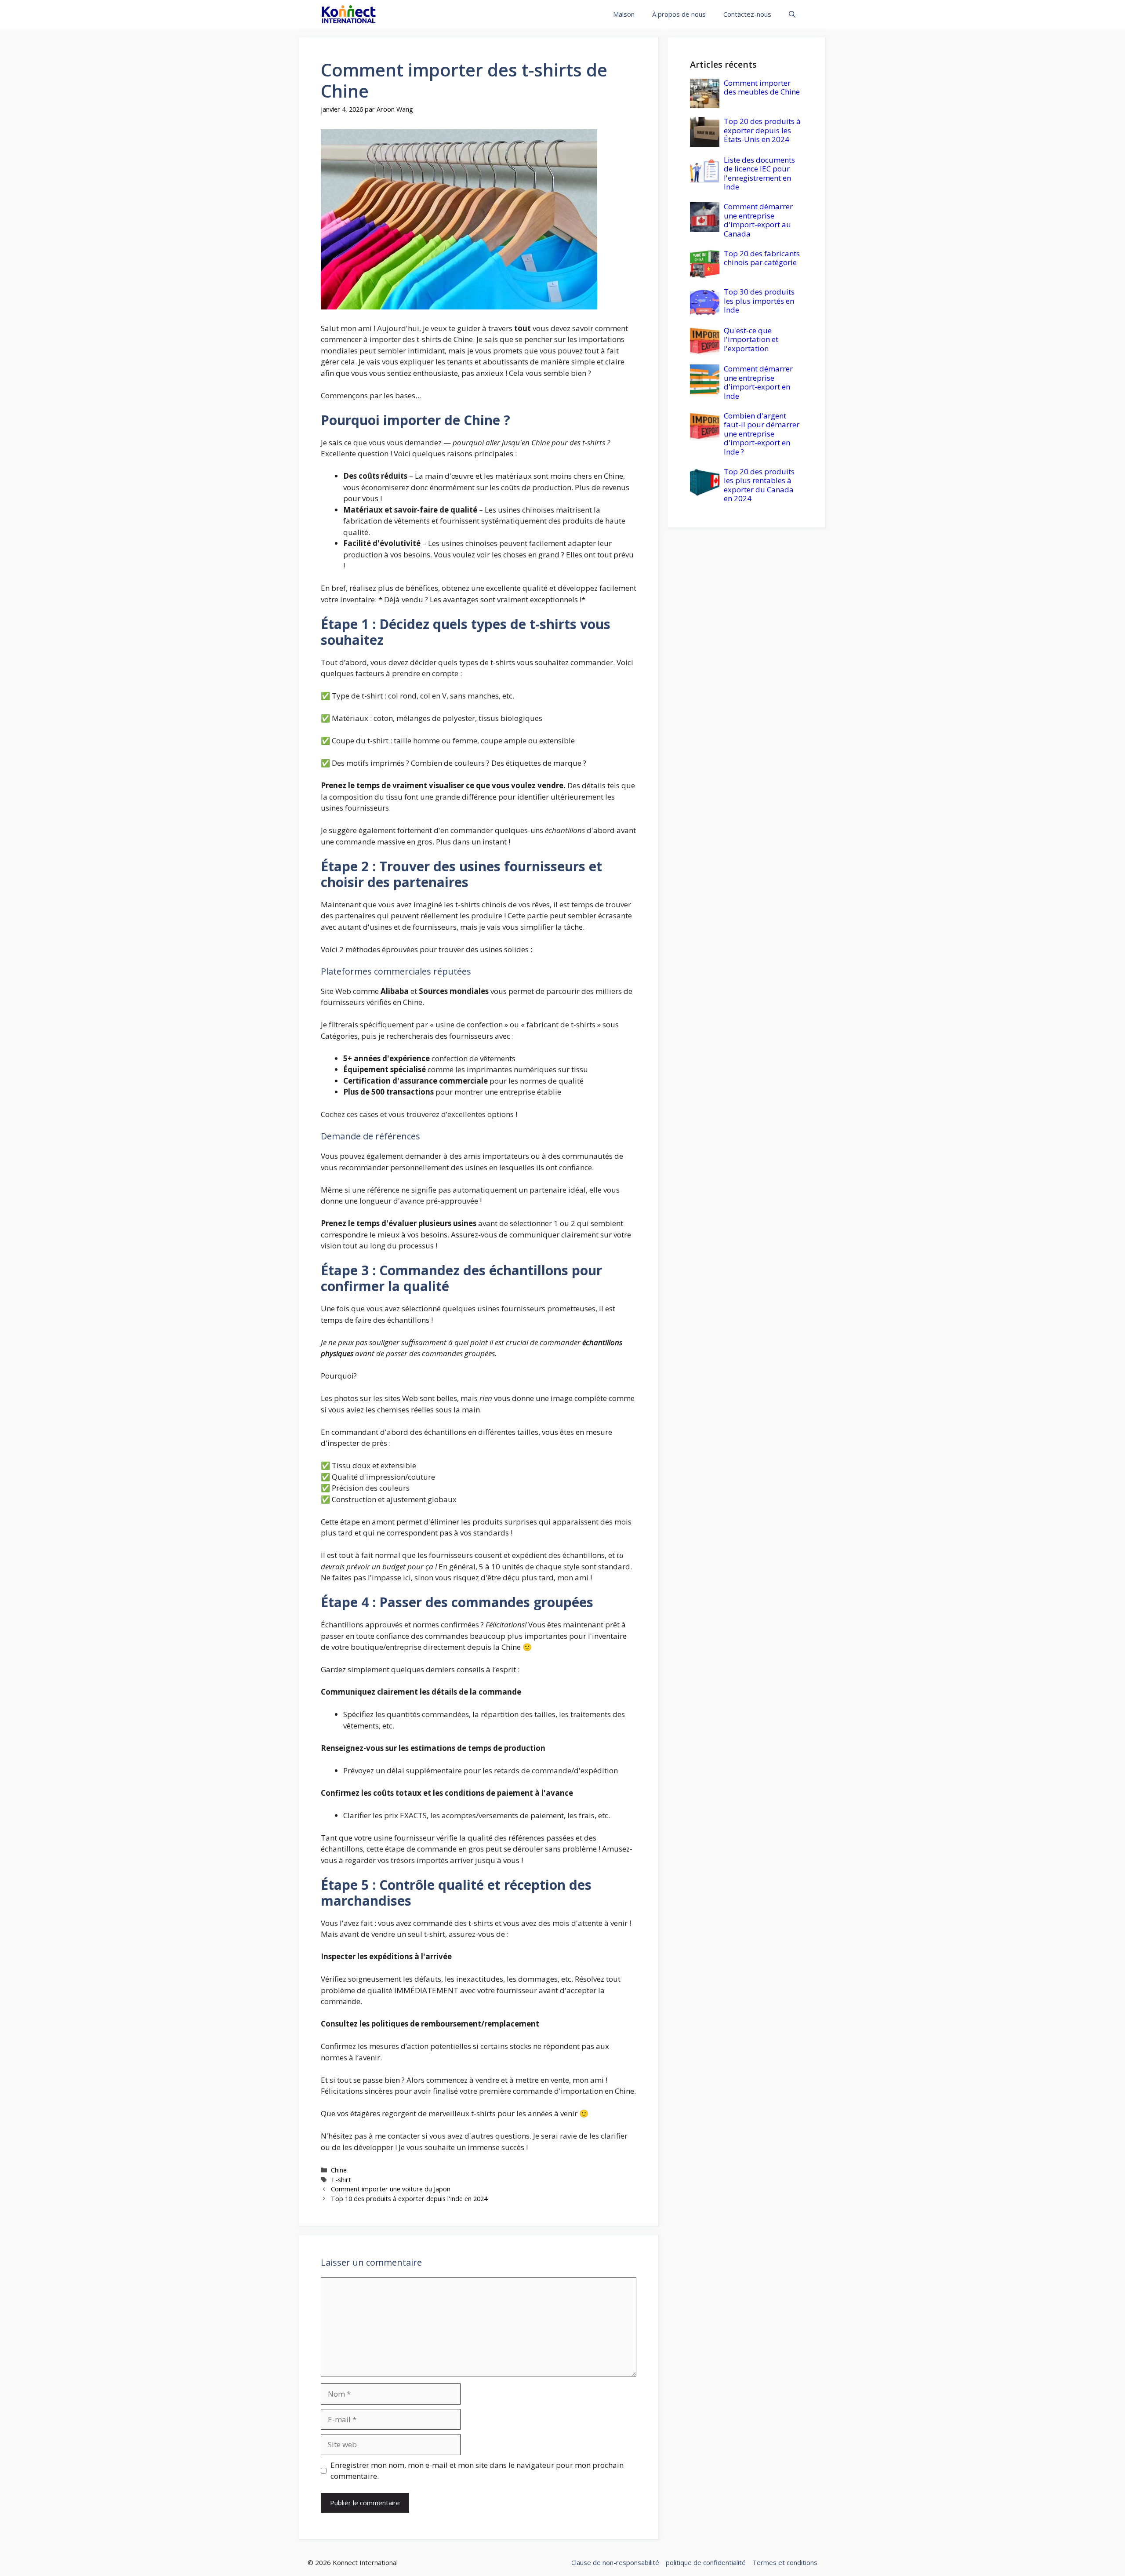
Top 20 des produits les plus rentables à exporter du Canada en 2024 (759, 485)
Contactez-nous (747, 14)
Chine (339, 2170)
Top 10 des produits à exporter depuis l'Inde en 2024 (409, 2199)
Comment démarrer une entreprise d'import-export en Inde (758, 382)
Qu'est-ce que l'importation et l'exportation (751, 339)
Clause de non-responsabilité (615, 2562)
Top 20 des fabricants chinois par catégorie (762, 258)
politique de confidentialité (706, 2562)
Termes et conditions (785, 2562)
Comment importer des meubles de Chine (762, 87)
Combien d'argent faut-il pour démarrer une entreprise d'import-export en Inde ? (762, 434)
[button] (792, 14)
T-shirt (341, 2180)
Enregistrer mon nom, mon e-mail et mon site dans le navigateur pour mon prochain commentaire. (477, 2471)
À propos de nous (679, 14)
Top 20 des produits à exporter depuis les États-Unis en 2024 (762, 130)
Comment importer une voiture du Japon (391, 2189)
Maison (624, 14)
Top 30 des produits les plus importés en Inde (759, 301)
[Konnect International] (349, 14)
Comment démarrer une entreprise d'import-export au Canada (758, 220)
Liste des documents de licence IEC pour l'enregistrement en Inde (759, 173)
